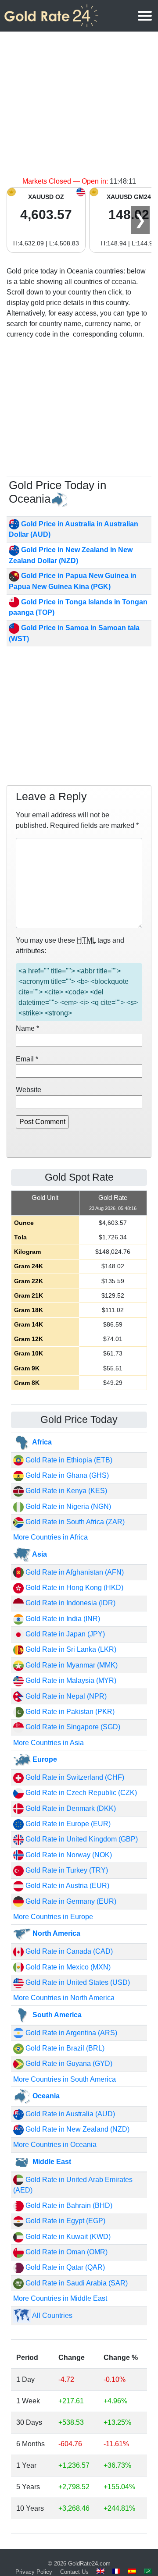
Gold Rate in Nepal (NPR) (65, 1696)
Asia (39, 1554)
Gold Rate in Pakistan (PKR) (69, 1712)
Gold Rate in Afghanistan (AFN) (74, 1572)
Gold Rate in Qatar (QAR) (64, 2267)
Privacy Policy (34, 2572)
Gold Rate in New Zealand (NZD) (77, 2129)
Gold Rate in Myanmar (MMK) (71, 1665)
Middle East (51, 2162)
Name (27, 1028)
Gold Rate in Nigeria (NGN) (67, 1506)
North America (56, 1933)
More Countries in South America (65, 2079)
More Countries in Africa (50, 1537)
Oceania (45, 2096)
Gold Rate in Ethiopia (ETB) (68, 1460)
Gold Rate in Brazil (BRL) (64, 2048)
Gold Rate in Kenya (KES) (65, 1491)
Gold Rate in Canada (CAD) (68, 1951)
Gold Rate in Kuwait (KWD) (67, 2237)
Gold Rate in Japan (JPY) (64, 1634)
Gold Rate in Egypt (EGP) (65, 2221)
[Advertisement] (79, 109)
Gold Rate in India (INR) (62, 1619)
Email (27, 1059)
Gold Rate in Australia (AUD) (69, 2114)
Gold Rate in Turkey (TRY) (66, 1870)
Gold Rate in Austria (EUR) (66, 1886)
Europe (44, 1759)
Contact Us (74, 2572)
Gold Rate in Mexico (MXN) (67, 1967)
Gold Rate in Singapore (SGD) (72, 1727)
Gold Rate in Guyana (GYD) (68, 2063)
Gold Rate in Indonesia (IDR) (70, 1603)
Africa (41, 1442)
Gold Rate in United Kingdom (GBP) (81, 1839)
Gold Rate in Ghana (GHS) (66, 1475)
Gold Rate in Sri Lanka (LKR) (70, 1649)
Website (29, 1090)
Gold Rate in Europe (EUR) (67, 1824)
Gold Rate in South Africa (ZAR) (74, 1522)
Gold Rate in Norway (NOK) (68, 1855)
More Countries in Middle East (60, 2298)
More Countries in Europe (53, 1917)
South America (56, 2015)
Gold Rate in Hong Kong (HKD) (74, 1588)
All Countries (52, 2315)
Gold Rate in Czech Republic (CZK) (80, 1793)
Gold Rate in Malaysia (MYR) (70, 1680)
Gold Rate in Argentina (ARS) (70, 2033)
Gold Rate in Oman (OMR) (66, 2252)
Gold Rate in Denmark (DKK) (70, 1808)
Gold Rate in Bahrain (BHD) (68, 2205)
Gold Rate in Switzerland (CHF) (74, 1777)
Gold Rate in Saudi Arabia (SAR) (76, 2283)
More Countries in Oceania (55, 2145)
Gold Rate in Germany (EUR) (70, 1901)
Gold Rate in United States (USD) (77, 1982)
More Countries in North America (64, 1998)
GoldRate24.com (89, 2564)
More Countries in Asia (48, 1743)
